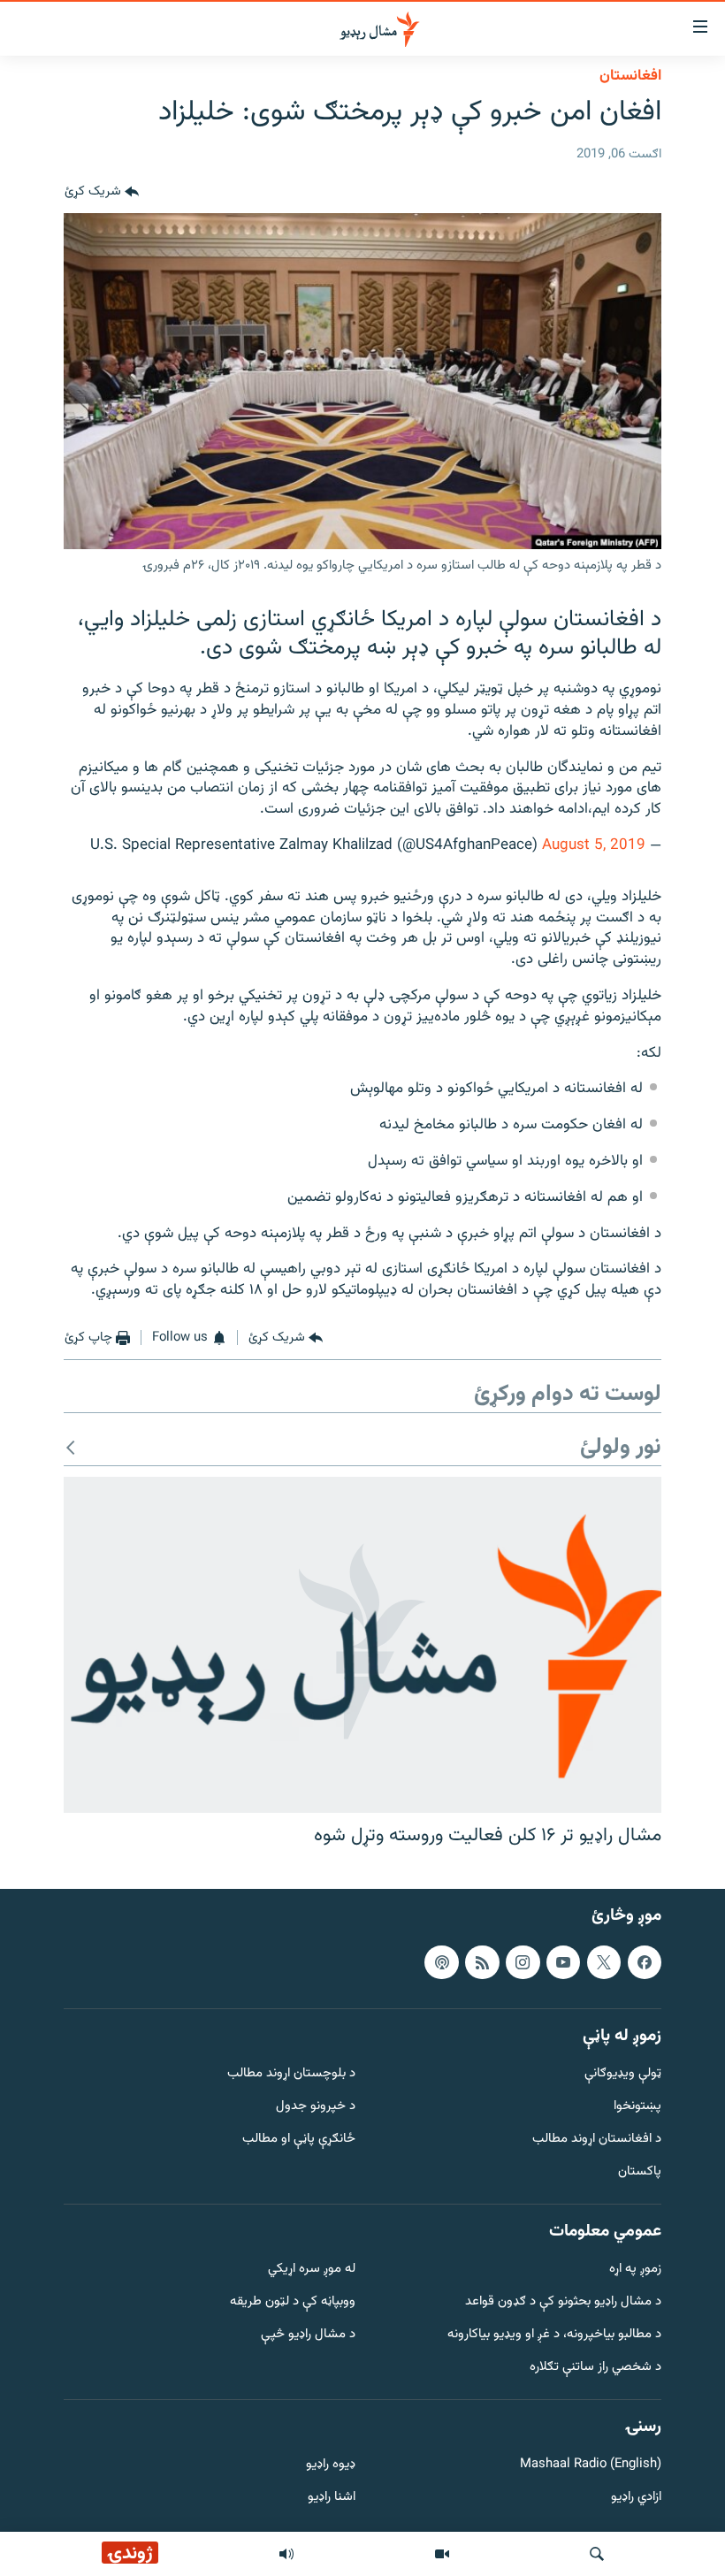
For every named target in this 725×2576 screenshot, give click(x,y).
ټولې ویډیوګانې (623, 2074)
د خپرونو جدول (316, 2107)
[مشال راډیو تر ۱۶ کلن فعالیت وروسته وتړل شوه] (362, 1645)
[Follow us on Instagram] (523, 1961)
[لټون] (597, 2554)
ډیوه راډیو (331, 2465)
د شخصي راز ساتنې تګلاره (595, 2367)
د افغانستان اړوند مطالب (597, 2140)
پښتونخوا (637, 2107)
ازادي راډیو (636, 2498)
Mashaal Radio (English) (591, 2465)
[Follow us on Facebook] (645, 1961)
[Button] (102, 192)
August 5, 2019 (594, 845)
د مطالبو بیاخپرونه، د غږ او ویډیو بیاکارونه (554, 2335)
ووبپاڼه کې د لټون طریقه (293, 2302)
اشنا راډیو (332, 2498)
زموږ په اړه (635, 2270)
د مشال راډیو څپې (308, 2335)
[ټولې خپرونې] (286, 2554)
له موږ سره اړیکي (312, 2270)
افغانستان (630, 76)
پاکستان (640, 2171)
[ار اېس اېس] (482, 1961)
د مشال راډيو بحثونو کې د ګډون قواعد (563, 2302)
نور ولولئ (621, 1448)
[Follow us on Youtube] (563, 1961)
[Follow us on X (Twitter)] (604, 1961)
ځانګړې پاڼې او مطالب (299, 2140)
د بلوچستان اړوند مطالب (291, 2074)
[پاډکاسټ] (441, 1961)
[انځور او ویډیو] (442, 2554)
